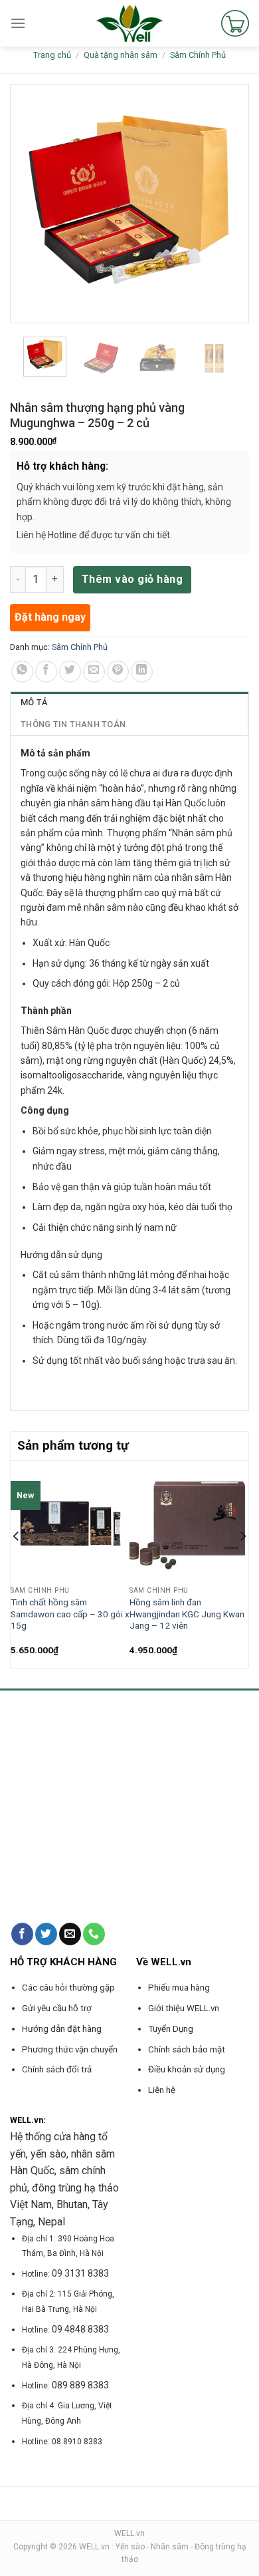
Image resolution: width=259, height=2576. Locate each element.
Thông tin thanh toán (73, 724)
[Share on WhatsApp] (22, 672)
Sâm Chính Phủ (198, 55)
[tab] (129, 703)
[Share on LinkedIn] (142, 672)
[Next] (242, 1563)
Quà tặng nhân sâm (121, 55)
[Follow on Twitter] (46, 1934)
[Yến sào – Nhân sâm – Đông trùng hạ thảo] (130, 23)
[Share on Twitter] (70, 672)
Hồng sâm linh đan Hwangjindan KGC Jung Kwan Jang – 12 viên (187, 1614)
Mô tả (34, 702)
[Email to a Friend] (94, 672)
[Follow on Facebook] (22, 1934)
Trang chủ (52, 55)
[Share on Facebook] (46, 672)
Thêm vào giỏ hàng (132, 579)
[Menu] (18, 23)
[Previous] (17, 1563)
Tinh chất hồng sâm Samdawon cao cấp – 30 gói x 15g (70, 1614)
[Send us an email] (70, 1934)
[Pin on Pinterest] (118, 672)
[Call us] (94, 1934)
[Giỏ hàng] (235, 23)
